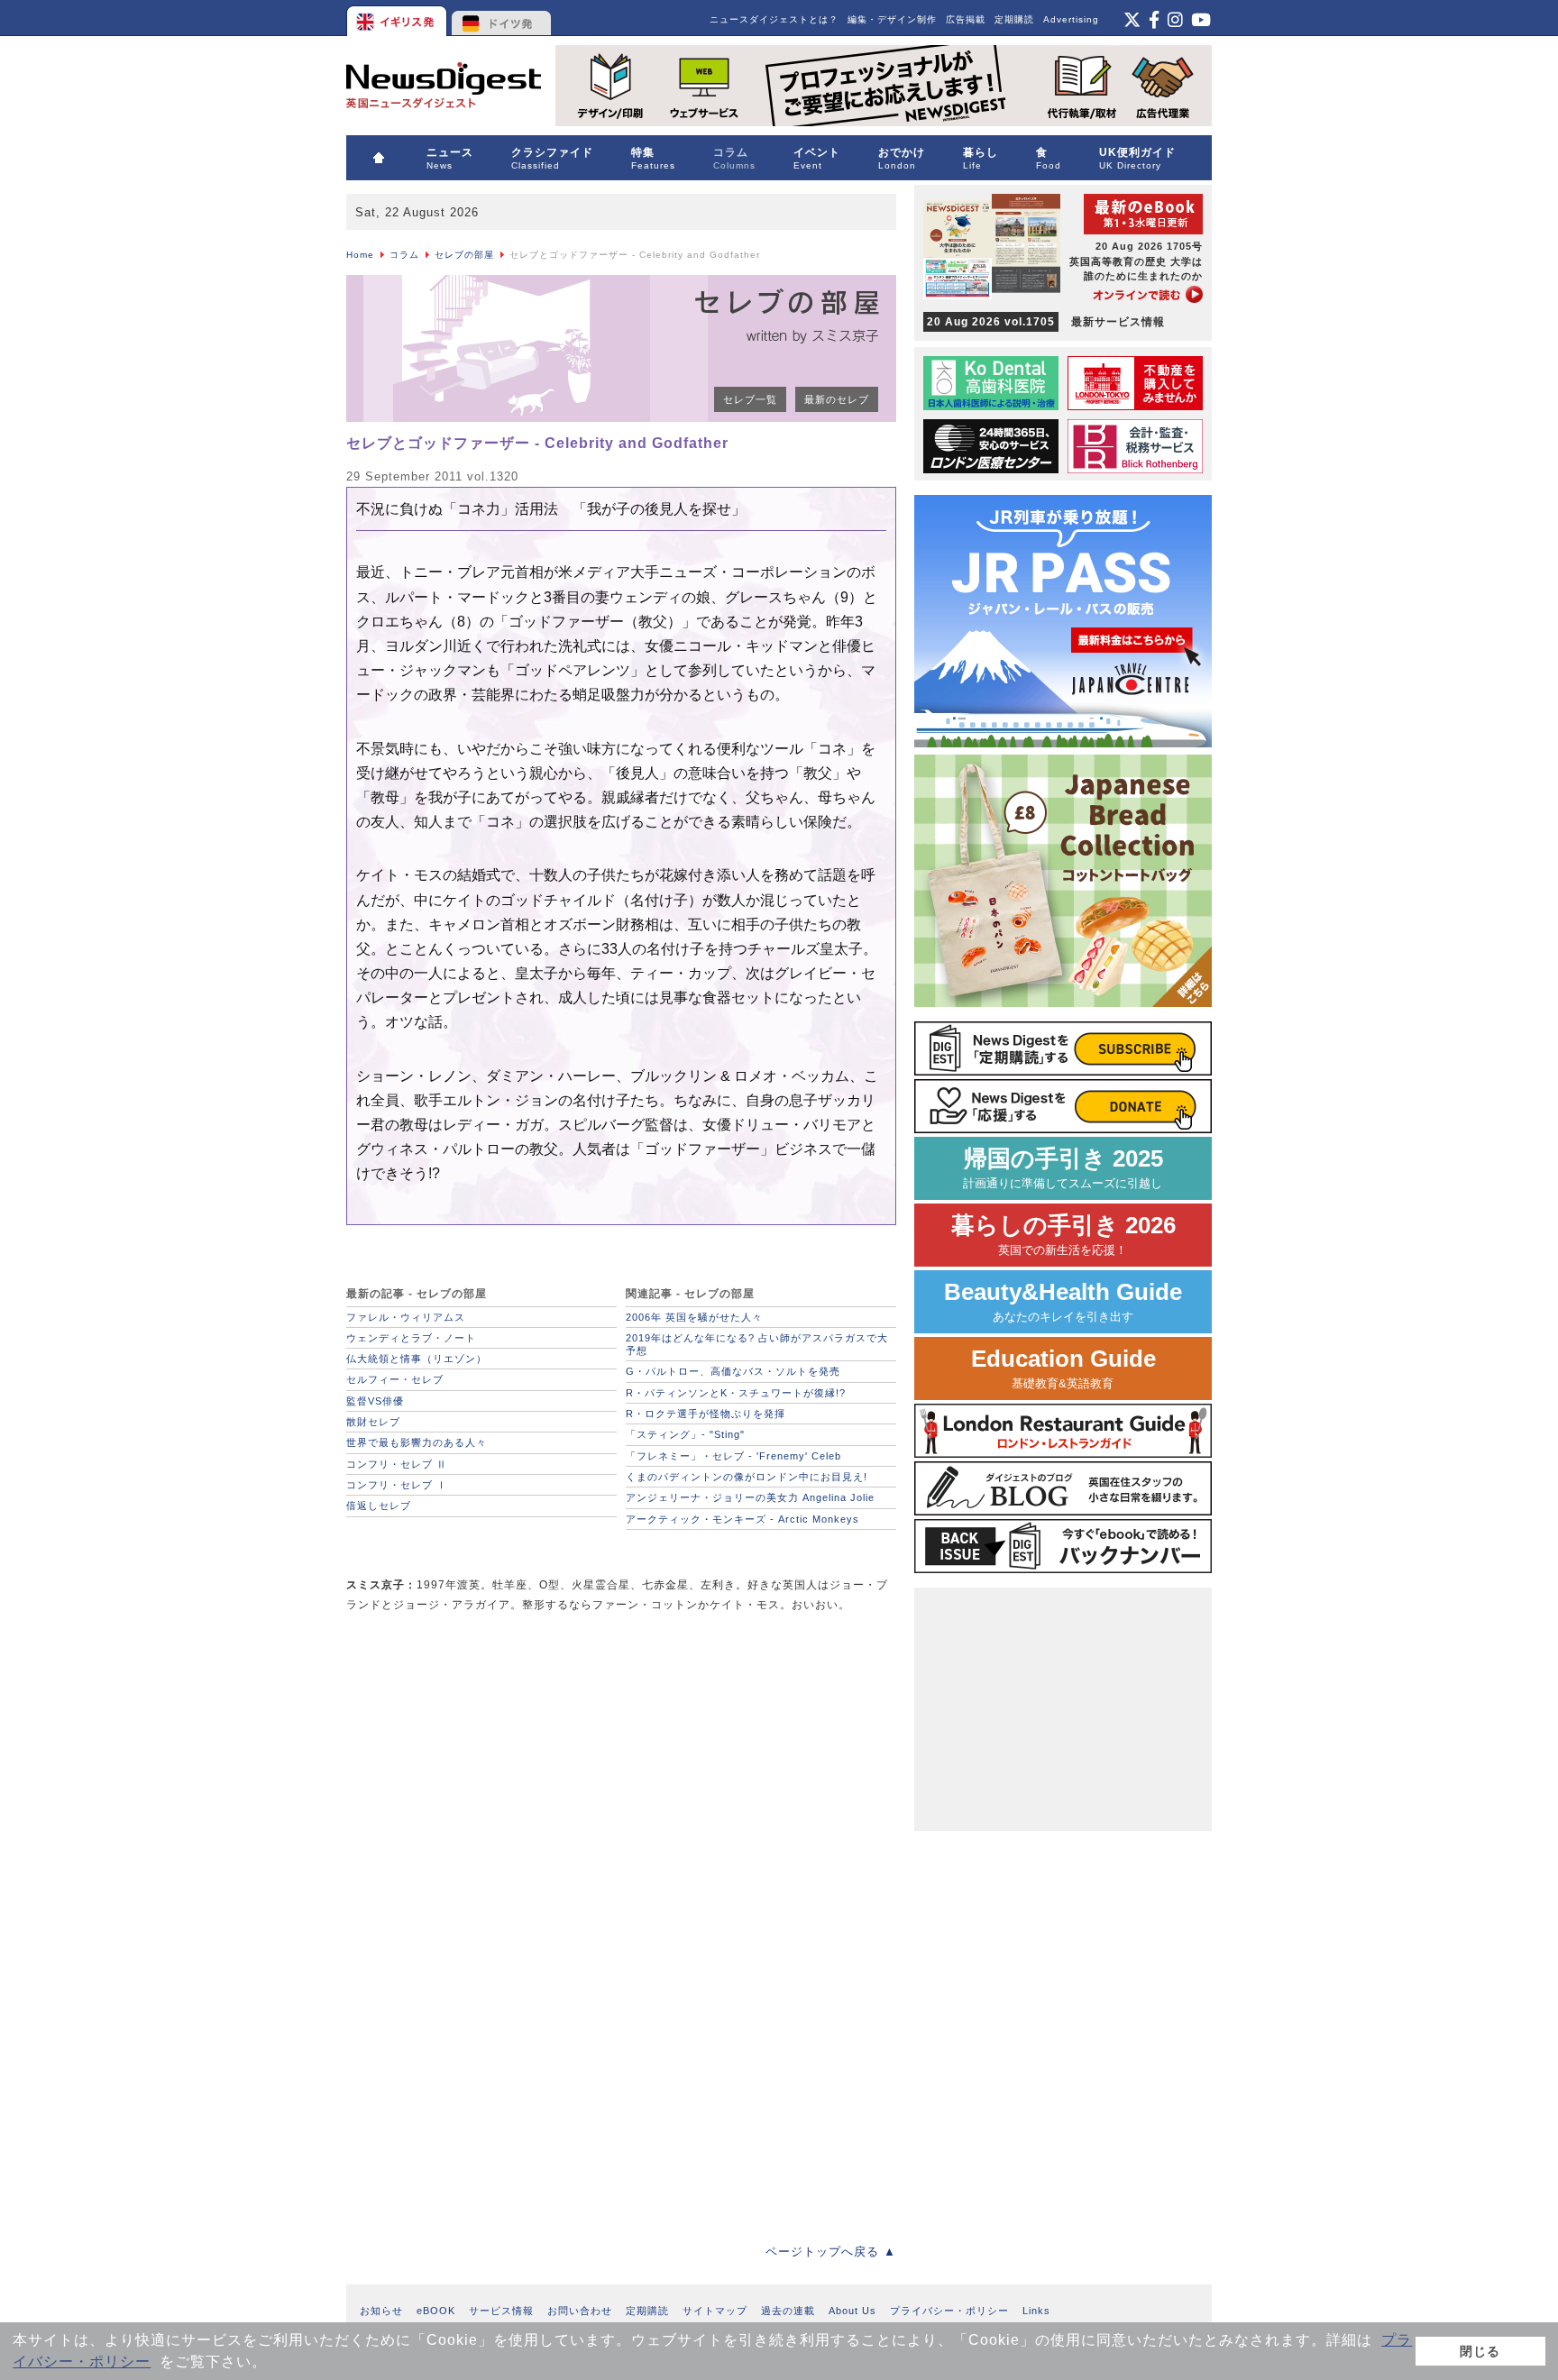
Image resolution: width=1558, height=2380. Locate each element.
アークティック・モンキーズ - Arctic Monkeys (742, 1519)
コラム (404, 255)
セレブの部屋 (464, 255)
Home (360, 255)
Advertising (1071, 19)
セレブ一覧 (750, 399)
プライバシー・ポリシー (949, 2311)
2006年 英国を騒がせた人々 (694, 1317)
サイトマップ (715, 2311)
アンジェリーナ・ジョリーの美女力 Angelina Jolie (750, 1497)
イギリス (398, 18)
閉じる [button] (1480, 2351)
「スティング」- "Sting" (685, 1434)
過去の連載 (788, 2311)
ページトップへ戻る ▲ (831, 2252)
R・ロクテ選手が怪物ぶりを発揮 (706, 1414)
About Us (852, 2311)
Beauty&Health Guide (1063, 1301)
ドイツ (502, 18)
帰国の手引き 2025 (1063, 1168)
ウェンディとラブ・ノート (411, 1338)
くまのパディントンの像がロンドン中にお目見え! (747, 1477)
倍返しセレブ (379, 1506)
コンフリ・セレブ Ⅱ (397, 1464)
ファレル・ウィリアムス (406, 1317)
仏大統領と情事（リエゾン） (417, 1359)
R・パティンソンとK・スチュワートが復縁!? (736, 1393)
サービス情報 (501, 2311)
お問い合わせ (580, 2311)
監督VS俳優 (375, 1401)
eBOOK (436, 2311)
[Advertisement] (481, 1754)
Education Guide (1063, 1368)
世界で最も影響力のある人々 (417, 1442)
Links (1036, 2311)
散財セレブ (373, 1422)
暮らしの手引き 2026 (1063, 1235)
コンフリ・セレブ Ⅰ (397, 1485)
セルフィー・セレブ (395, 1379)
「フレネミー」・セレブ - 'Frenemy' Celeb (733, 1456)
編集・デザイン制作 (892, 19)
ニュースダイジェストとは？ (774, 19)
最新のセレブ (837, 399)
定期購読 (1014, 19)
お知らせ (381, 2311)
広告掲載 (966, 19)
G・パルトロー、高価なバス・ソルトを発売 (733, 1371)
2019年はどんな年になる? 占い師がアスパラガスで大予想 (757, 1344)
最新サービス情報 (1046, 322)
